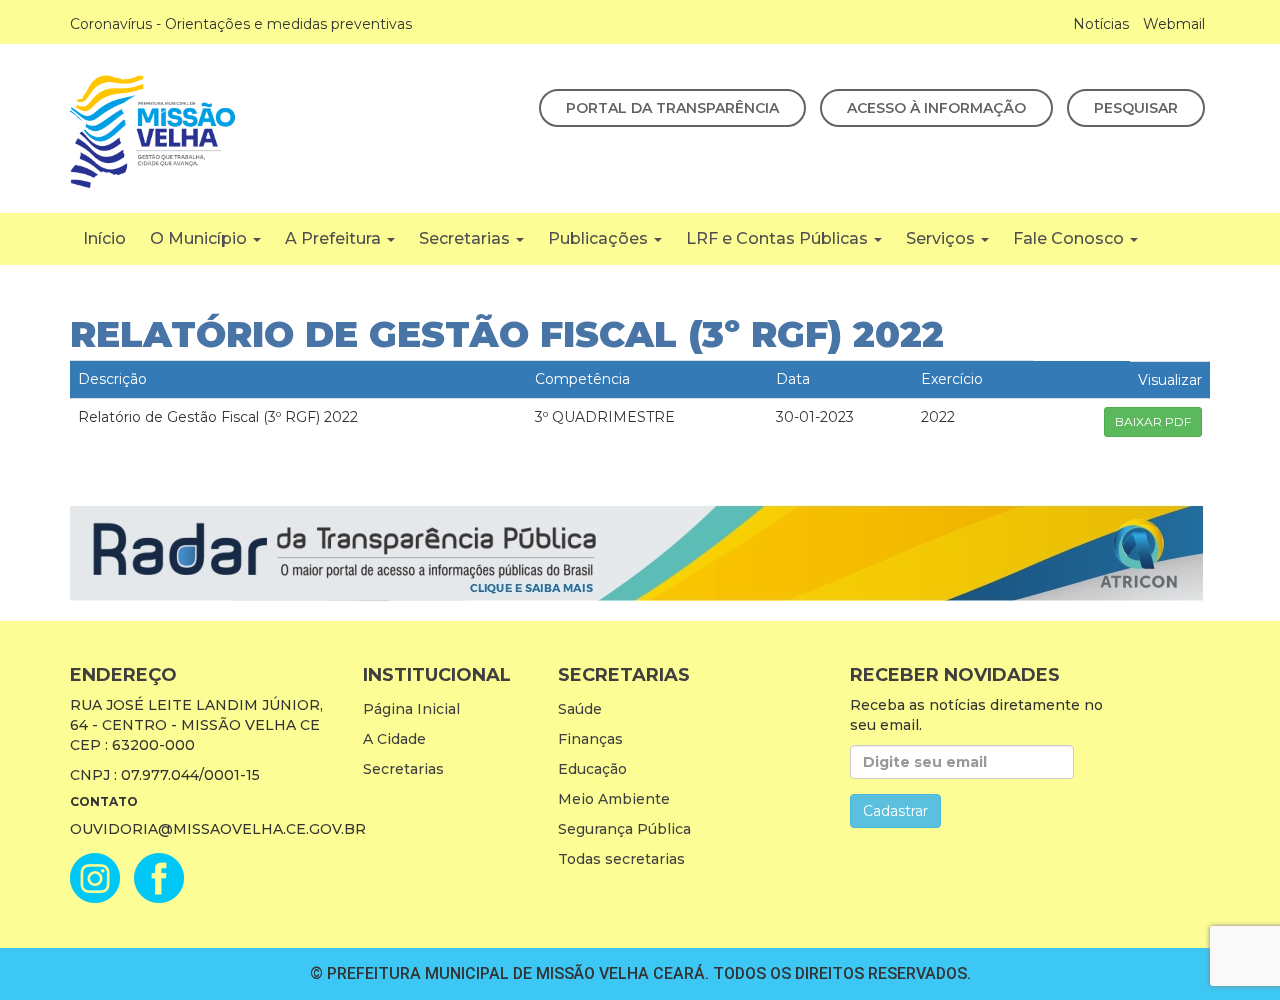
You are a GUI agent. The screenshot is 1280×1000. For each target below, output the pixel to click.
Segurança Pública (624, 829)
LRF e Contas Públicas (779, 238)
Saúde (580, 709)
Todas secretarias (621, 859)
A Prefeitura (335, 238)
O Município (200, 238)
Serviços (942, 238)
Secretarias (466, 238)
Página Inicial (411, 709)
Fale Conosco (1070, 238)
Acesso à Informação (936, 108)
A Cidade (394, 739)
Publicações (600, 238)
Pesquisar (1136, 108)
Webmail (1174, 24)
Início (104, 238)
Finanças (590, 739)
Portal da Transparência (672, 108)
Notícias (1101, 24)
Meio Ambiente (614, 799)
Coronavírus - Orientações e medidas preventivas (241, 24)
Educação (592, 769)
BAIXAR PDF (1153, 421)
